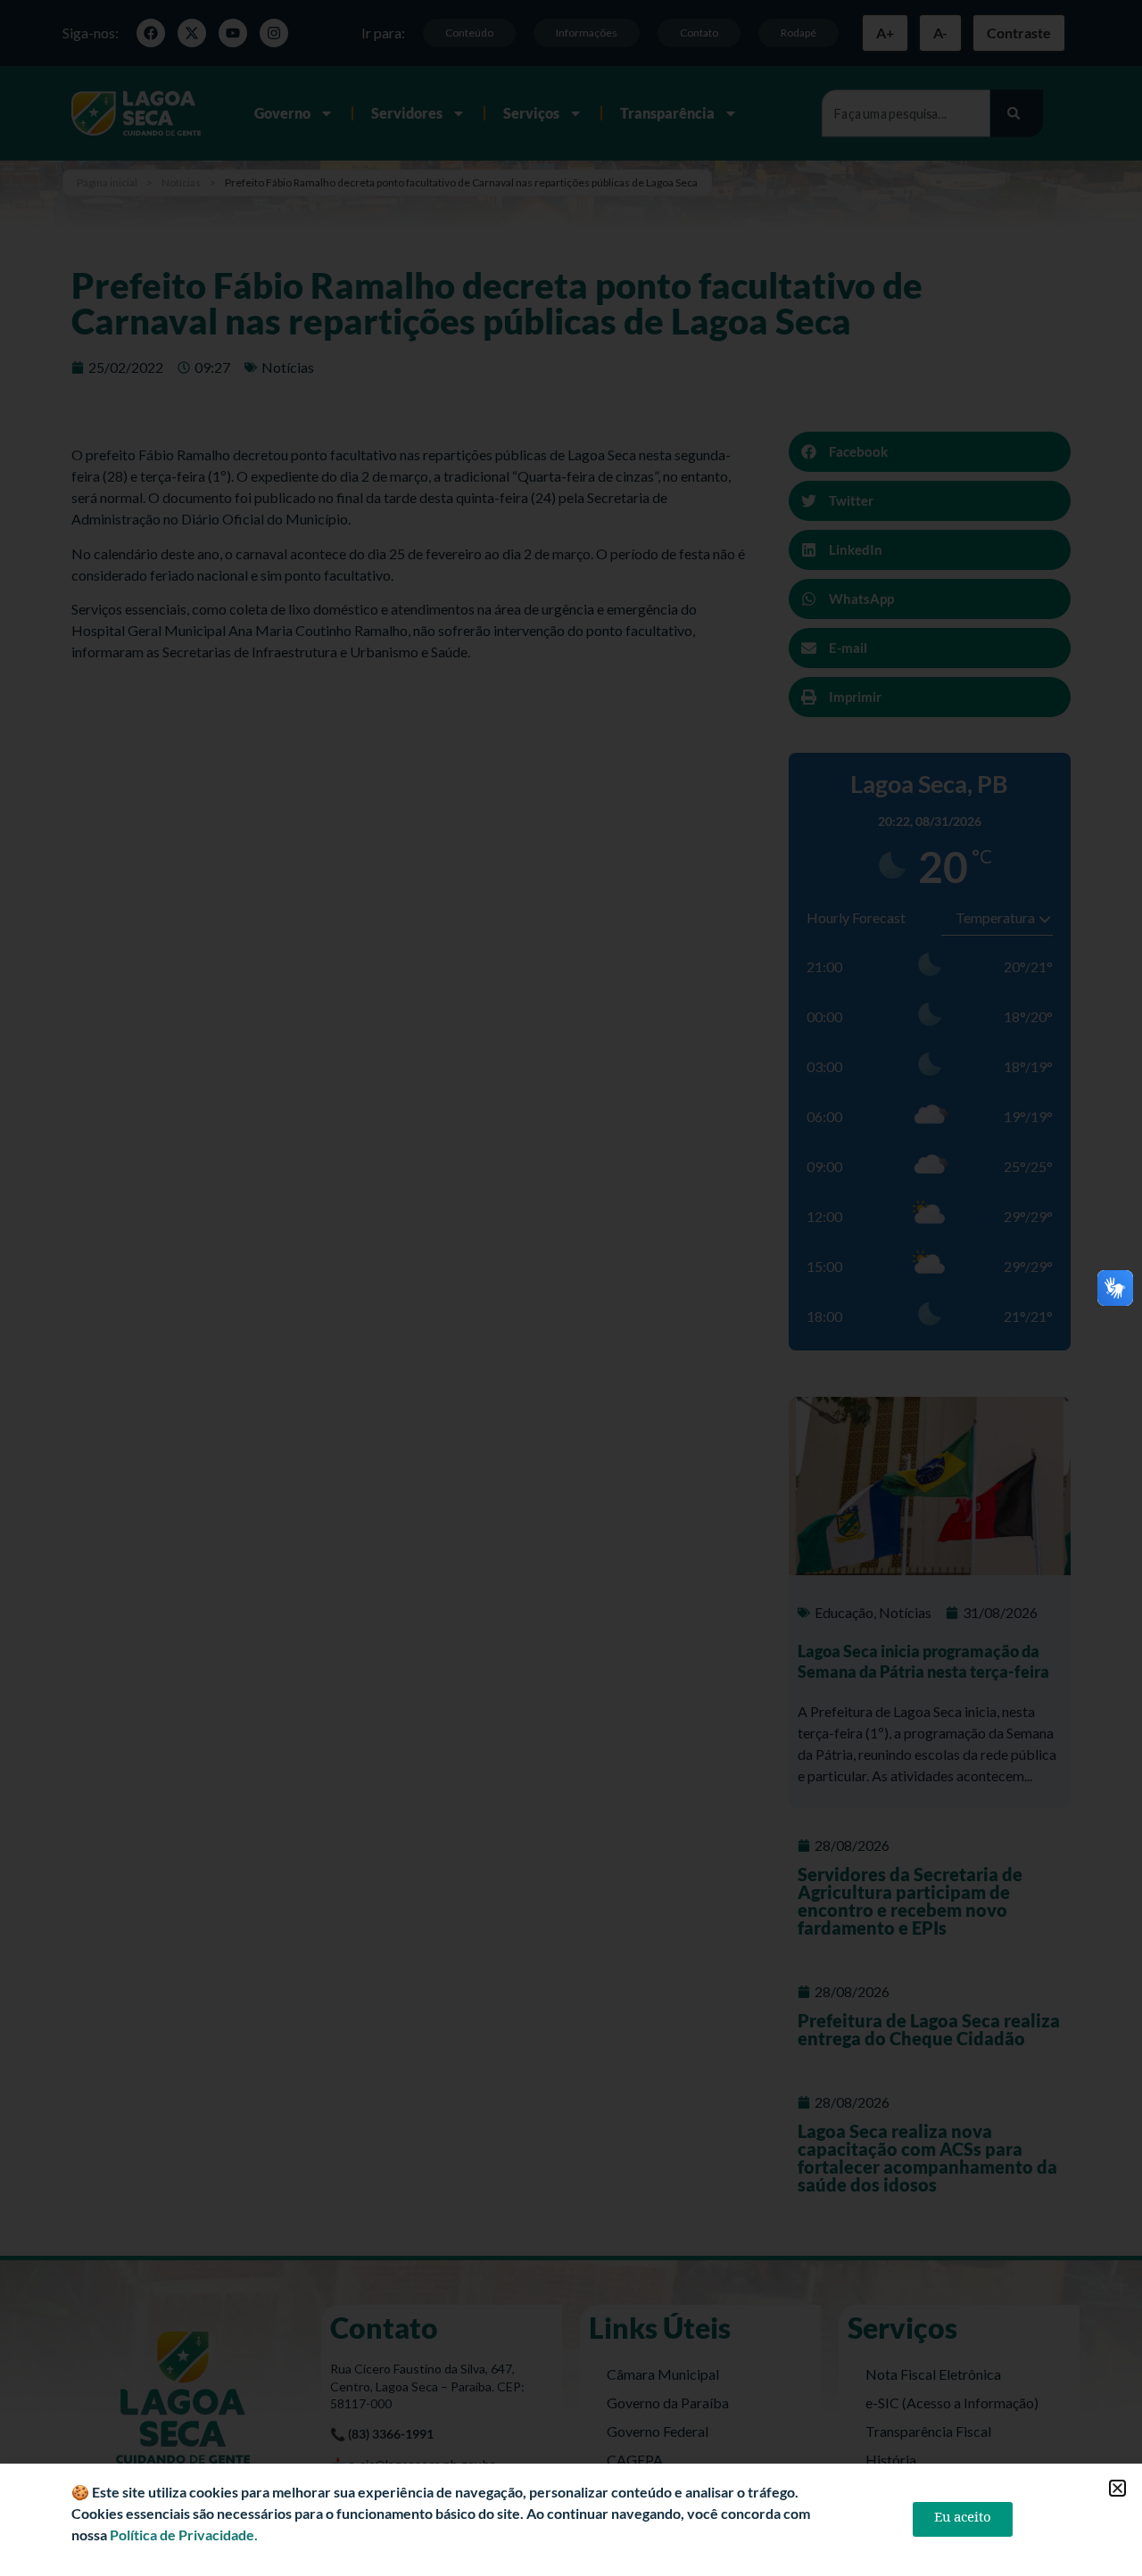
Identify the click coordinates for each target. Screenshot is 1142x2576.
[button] (1117, 2488)
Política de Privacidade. (184, 2535)
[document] (571, 1288)
